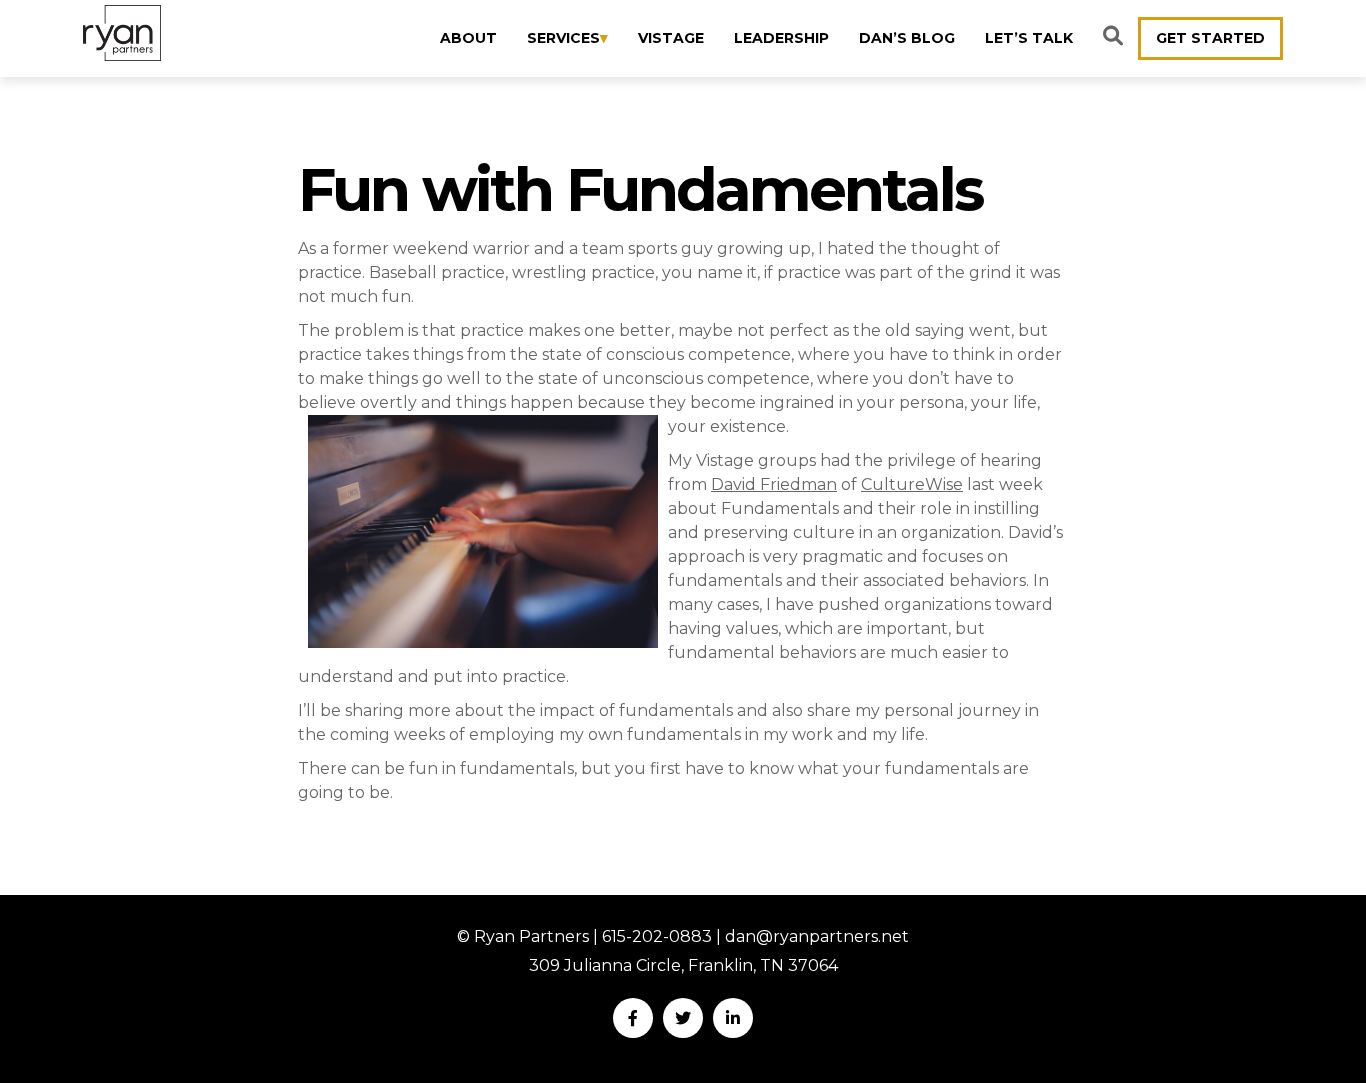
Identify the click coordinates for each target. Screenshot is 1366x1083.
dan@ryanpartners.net (817, 936)
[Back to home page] (122, 33)
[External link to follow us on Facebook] (633, 1018)
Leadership (781, 38)
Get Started (1210, 38)
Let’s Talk (1029, 38)
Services (563, 38)
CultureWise (912, 484)
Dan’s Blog (907, 38)
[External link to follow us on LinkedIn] (733, 1018)
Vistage (671, 38)
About (468, 38)
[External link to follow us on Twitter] (683, 1018)
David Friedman (774, 484)
